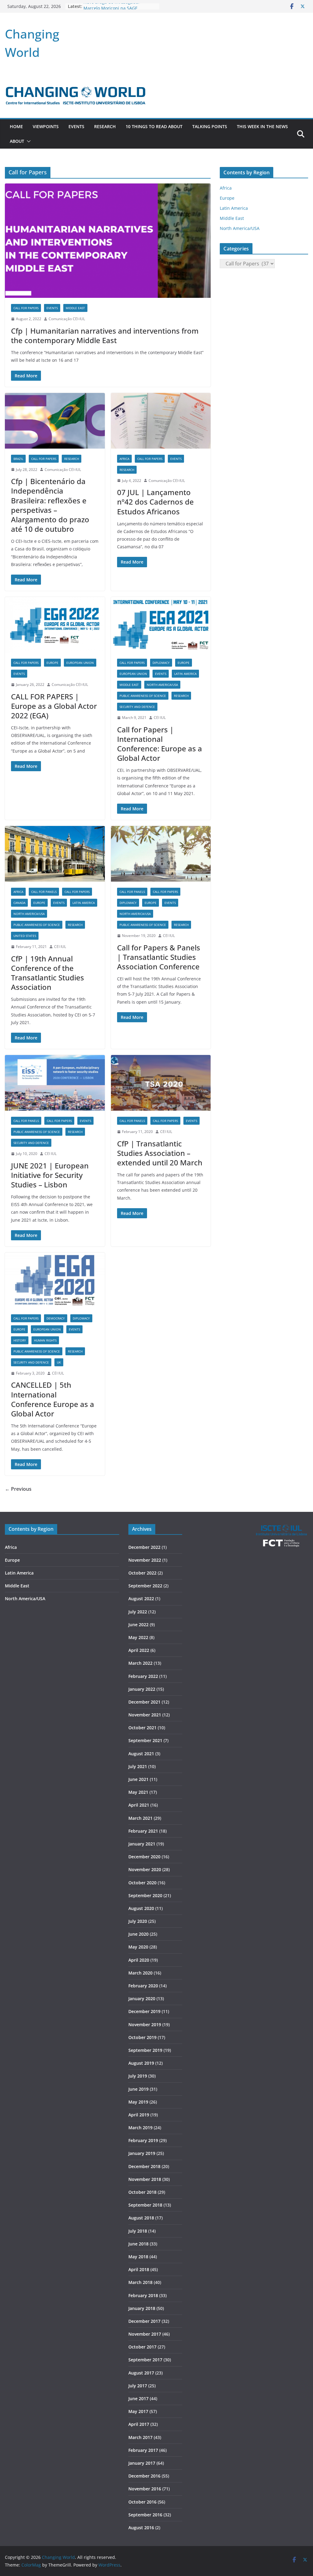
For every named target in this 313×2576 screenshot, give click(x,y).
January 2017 (142, 2463)
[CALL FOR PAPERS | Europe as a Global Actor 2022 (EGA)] (55, 625)
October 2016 (142, 2502)
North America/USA (162, 685)
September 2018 (145, 2205)
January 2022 (142, 1689)
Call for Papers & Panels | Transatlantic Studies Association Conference (159, 957)
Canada (19, 903)
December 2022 (144, 1547)
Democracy (56, 1318)
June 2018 (138, 2244)
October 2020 (142, 1883)
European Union (80, 663)
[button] (28, 141)
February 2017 (143, 2450)
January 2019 (142, 2153)
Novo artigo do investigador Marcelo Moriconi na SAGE (112, 9)
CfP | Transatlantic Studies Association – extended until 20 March (160, 1153)
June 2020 (138, 1934)
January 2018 (142, 2308)
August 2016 (141, 2528)
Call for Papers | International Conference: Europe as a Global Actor (160, 744)
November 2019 (145, 2025)
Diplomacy (161, 663)
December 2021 (144, 1702)
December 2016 (144, 2476)
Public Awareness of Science (143, 696)
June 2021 (138, 1779)
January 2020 (142, 1999)
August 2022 (141, 1599)
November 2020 (145, 1869)
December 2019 (144, 2011)
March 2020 (140, 1973)
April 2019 (139, 2115)
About (17, 141)
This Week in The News (262, 126)
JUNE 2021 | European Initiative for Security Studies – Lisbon (50, 1175)
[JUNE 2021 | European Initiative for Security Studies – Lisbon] (55, 1083)
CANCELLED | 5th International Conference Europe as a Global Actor (53, 1399)
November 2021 (145, 1715)
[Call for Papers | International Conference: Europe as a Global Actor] (161, 625)
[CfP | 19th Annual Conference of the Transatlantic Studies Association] (55, 854)
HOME (16, 126)
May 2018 (138, 2257)
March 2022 (140, 1663)
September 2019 (145, 2050)
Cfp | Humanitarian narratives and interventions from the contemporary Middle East (105, 335)
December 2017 (144, 2321)
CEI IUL (160, 718)
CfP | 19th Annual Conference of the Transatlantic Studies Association (48, 973)
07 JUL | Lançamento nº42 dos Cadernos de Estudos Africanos (155, 502)
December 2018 (144, 2166)
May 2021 (138, 1792)
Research (105, 126)
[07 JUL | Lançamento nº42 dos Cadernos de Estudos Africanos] (161, 421)
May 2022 (138, 1637)
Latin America (185, 674)
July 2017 (138, 2386)
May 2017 (138, 2411)
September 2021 (145, 1740)
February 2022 (143, 1676)
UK (59, 1362)
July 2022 (138, 1612)
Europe (52, 663)
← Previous (18, 1489)
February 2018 (143, 2295)
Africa (124, 459)
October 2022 (142, 1573)
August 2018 (141, 2218)
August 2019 (141, 2063)
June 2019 (138, 2089)
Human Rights (45, 1340)
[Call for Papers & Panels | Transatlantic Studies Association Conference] (161, 854)
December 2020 (144, 1857)
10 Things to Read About (154, 126)
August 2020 (141, 1908)
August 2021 (141, 1754)
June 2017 (138, 2398)
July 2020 (138, 1921)
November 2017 (145, 2334)
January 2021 (142, 1844)
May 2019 (138, 2102)
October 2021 (142, 1728)
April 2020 (139, 1960)
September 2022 (145, 1586)
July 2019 (138, 2076)
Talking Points (210, 126)
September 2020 (145, 1895)
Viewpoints (46, 126)
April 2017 (139, 2424)
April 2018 (139, 2269)
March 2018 (140, 2282)
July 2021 (138, 1766)
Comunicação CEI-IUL (67, 319)
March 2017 (140, 2437)
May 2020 (138, 1947)
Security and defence (137, 707)
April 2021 (139, 1805)
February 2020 (143, 1986)
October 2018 (142, 2192)
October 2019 (142, 2037)
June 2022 (138, 1625)
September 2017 (145, 2360)
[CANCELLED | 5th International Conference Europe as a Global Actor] (55, 1280)
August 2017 (141, 2373)
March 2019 (140, 2128)
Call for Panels (44, 892)
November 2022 (145, 1560)
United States (25, 936)
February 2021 (143, 1831)
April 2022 (139, 1650)
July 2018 (138, 2231)
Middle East (75, 308)
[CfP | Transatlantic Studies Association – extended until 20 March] (161, 1083)
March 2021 (140, 1818)
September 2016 (145, 2515)
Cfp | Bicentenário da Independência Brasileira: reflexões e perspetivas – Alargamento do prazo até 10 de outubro (50, 505)
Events (76, 126)
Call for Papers (26, 308)
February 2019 (143, 2140)
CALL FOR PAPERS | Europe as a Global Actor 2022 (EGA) (54, 706)
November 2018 (145, 2179)
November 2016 (145, 2489)
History (20, 1340)
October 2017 (142, 2347)
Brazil (18, 459)
